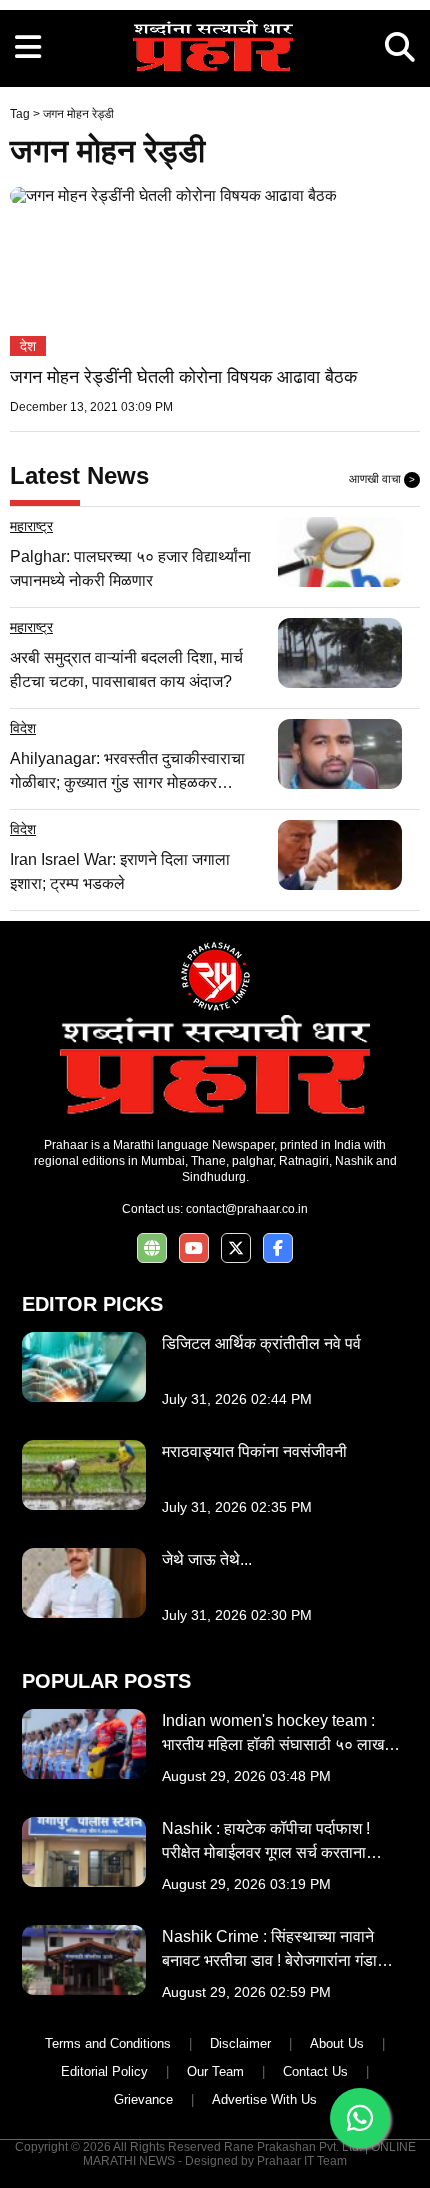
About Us (337, 2043)
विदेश (23, 728)
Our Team (215, 2071)
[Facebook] (278, 1248)
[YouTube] (194, 1248)
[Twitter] (236, 1248)
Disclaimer (240, 2043)
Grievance (143, 2099)
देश (28, 346)
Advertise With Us (264, 2099)
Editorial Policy (104, 2071)
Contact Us (315, 2071)
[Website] (152, 1248)
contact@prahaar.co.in (247, 1209)
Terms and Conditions (108, 2043)
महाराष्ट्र (31, 526)
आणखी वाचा (382, 479)
